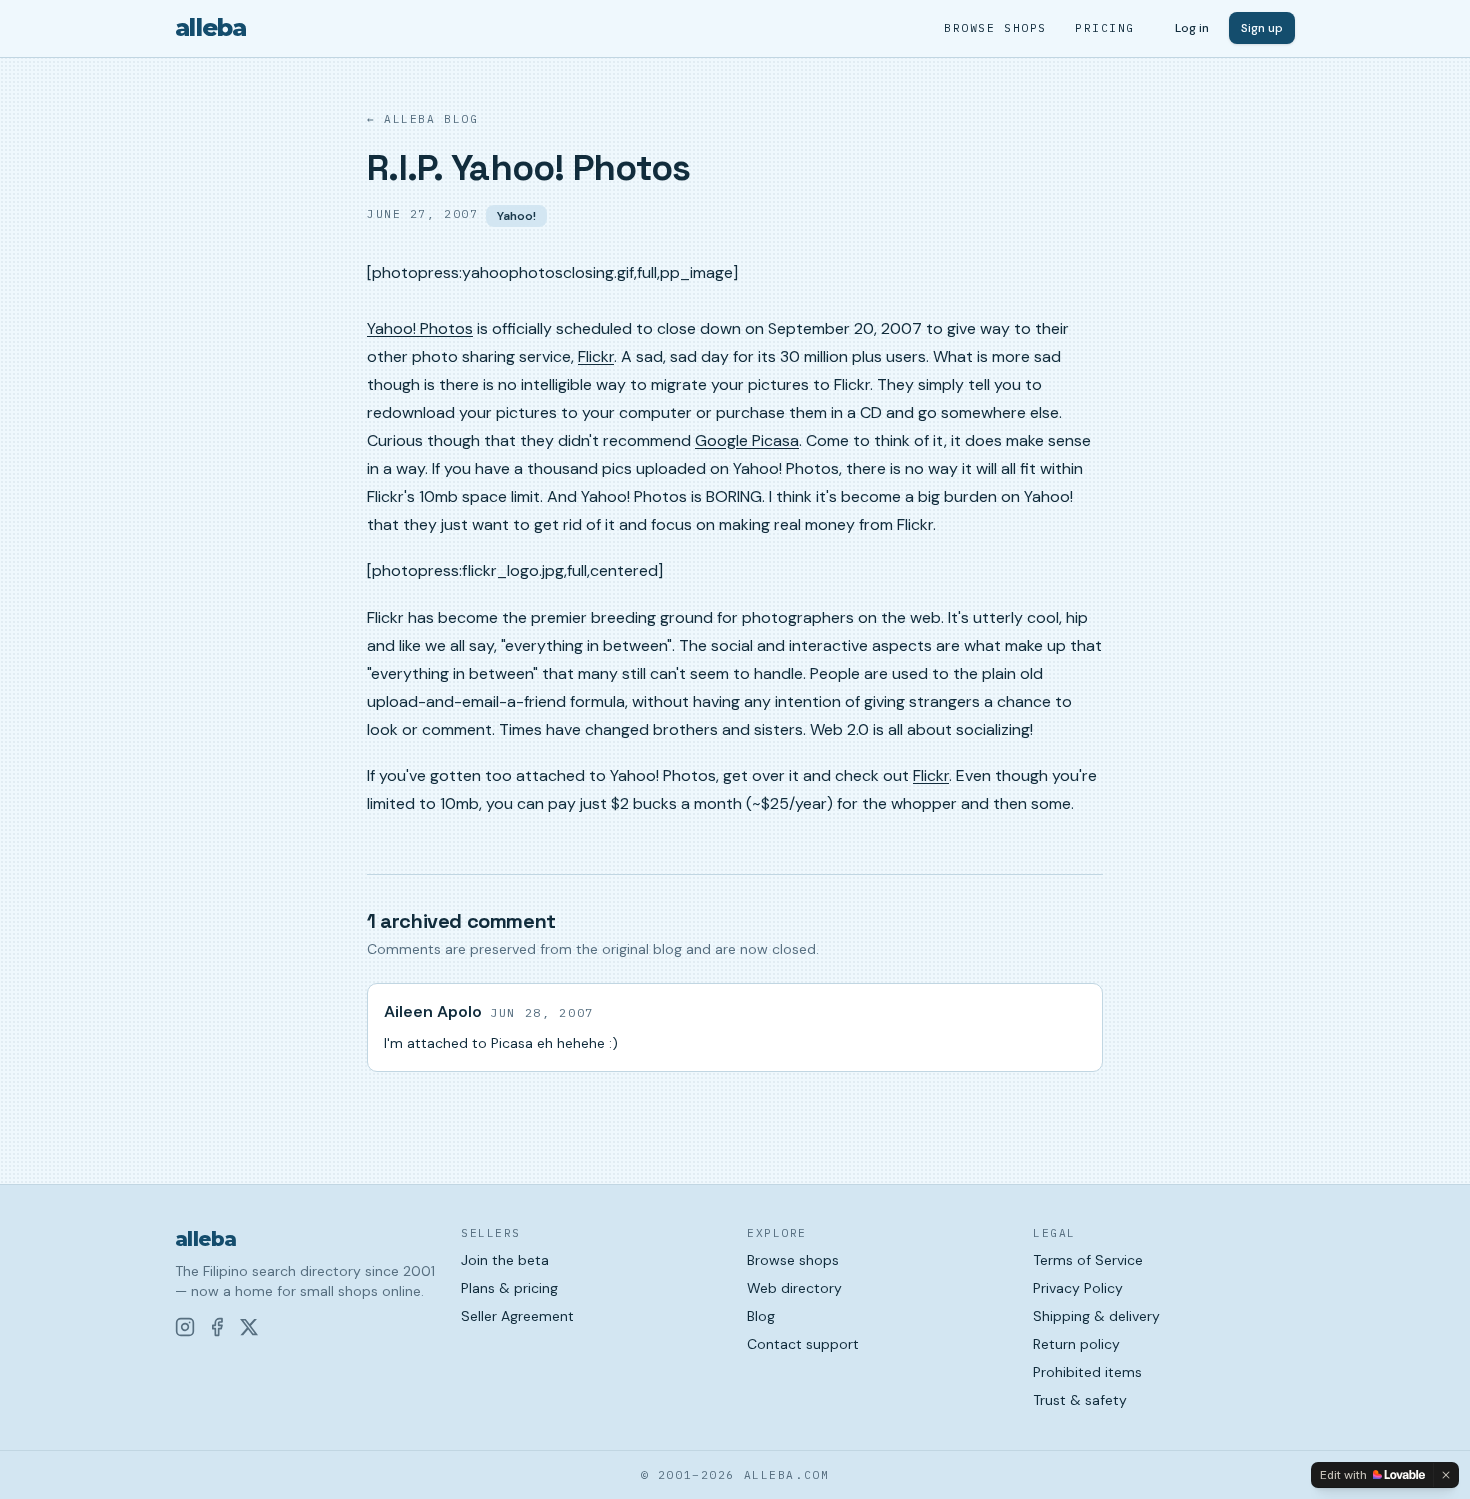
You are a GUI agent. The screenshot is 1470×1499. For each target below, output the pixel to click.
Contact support (803, 1344)
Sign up (1262, 28)
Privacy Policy (1078, 1288)
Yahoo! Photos (420, 328)
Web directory (794, 1288)
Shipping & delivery (1096, 1316)
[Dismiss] (1446, 1475)
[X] (249, 1327)
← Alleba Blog (422, 119)
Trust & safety (1080, 1400)
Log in (1192, 28)
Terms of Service (1088, 1260)
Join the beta (505, 1260)
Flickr (596, 356)
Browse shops (995, 28)
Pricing (1105, 28)
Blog (761, 1316)
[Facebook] (217, 1327)
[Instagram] (185, 1327)
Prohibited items (1087, 1372)
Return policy (1076, 1344)
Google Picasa (747, 440)
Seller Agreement (517, 1316)
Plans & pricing (509, 1288)
